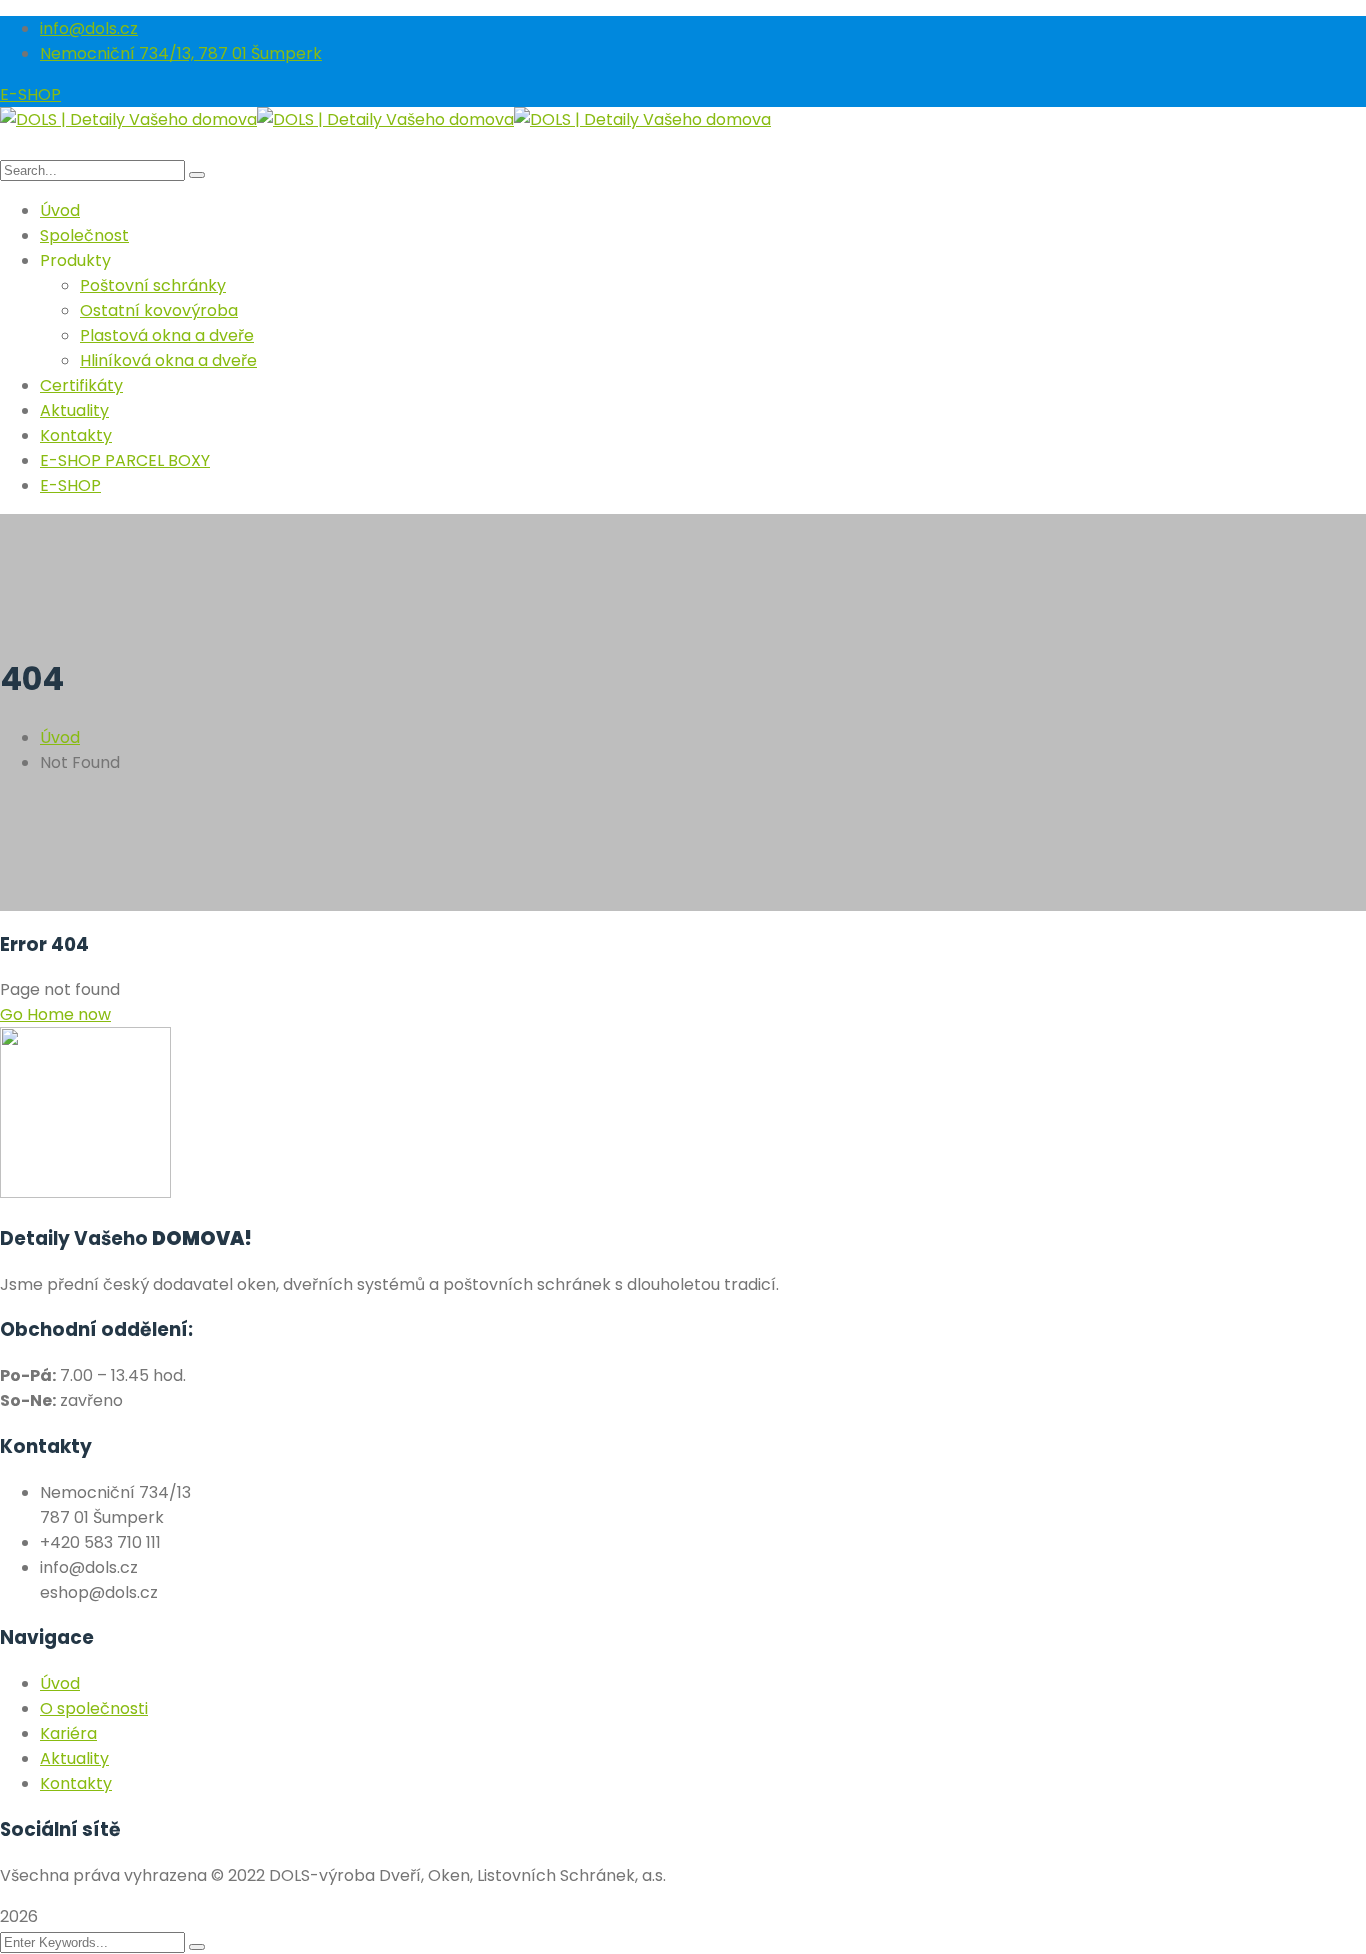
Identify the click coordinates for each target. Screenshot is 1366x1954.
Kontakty (76, 1783)
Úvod (60, 737)
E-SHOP (30, 94)
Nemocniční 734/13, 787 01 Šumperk (181, 53)
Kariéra (68, 1733)
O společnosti (94, 1708)
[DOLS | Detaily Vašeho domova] (128, 119)
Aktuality (74, 1758)
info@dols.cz (89, 28)
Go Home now (55, 1014)
